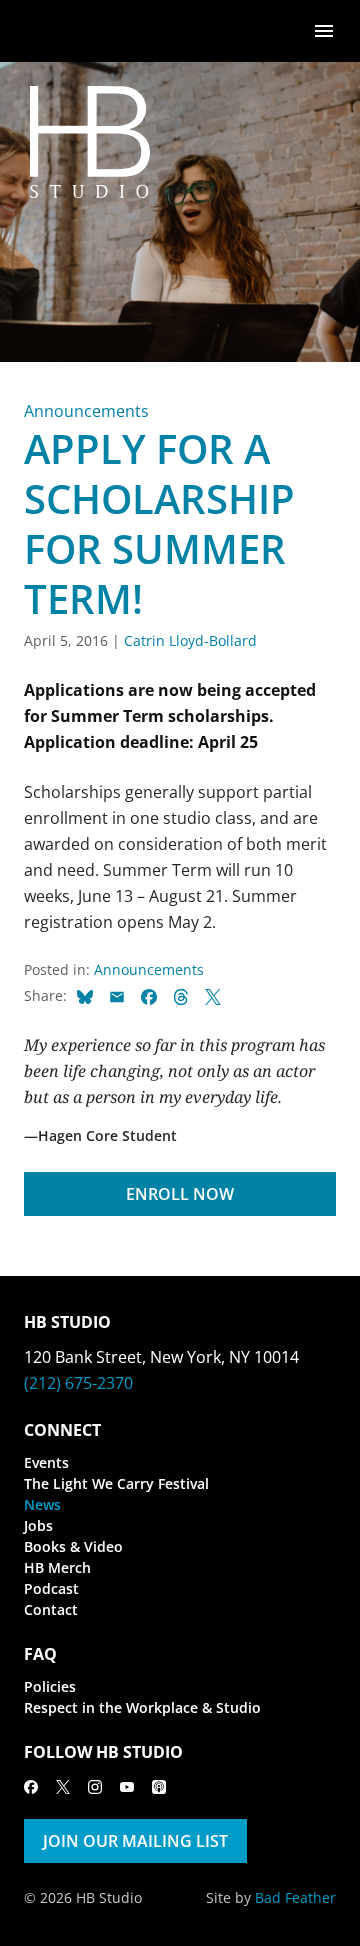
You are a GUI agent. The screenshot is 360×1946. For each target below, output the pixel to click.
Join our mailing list (135, 1841)
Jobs (38, 1525)
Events (46, 1462)
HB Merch (57, 1567)
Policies (50, 1686)
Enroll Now (180, 1194)
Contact (51, 1609)
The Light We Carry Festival (116, 1483)
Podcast (51, 1588)
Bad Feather (295, 1897)
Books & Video (73, 1546)
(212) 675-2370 (78, 1383)
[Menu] (324, 29)
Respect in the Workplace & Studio (142, 1707)
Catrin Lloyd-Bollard (190, 640)
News (42, 1504)
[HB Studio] (44, 31)
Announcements (86, 411)
